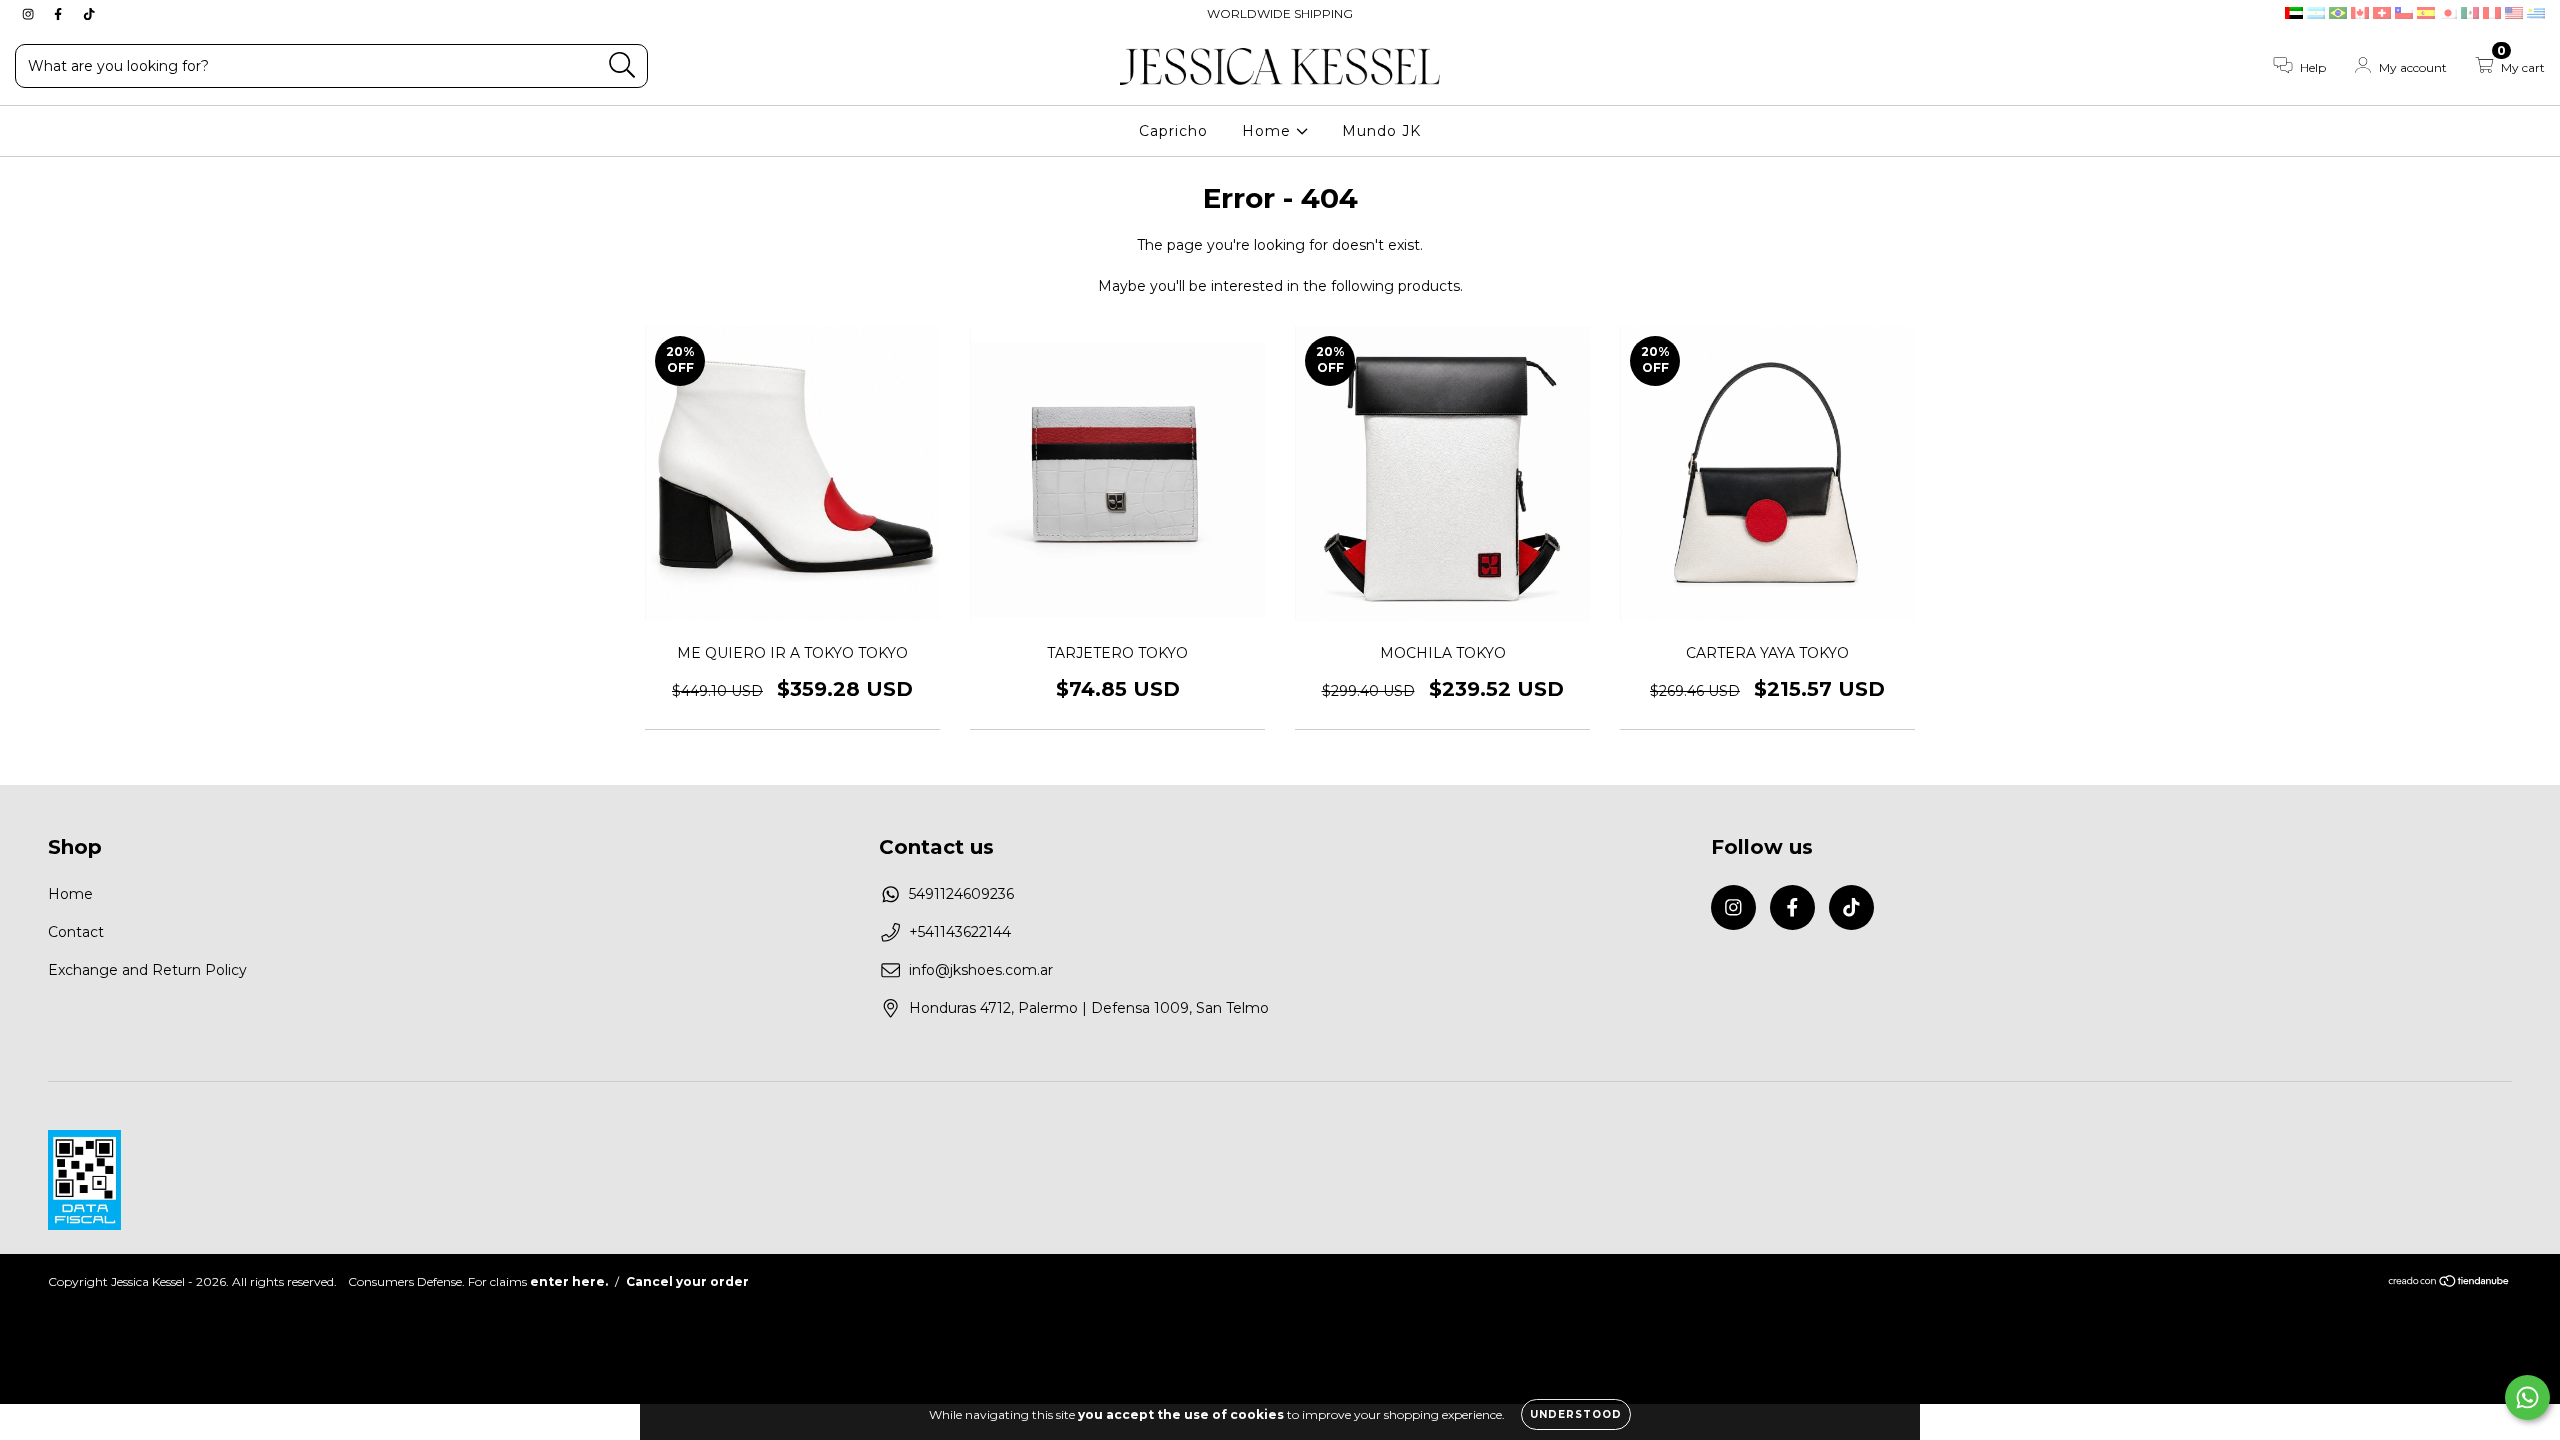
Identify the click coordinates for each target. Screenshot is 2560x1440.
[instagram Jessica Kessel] (30, 14)
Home (1269, 131)
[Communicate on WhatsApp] (2527, 1397)
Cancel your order (687, 1281)
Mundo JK (1381, 131)
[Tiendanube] (2449, 1283)
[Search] (622, 65)
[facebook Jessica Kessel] (60, 14)
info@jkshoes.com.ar (981, 970)
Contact (76, 932)
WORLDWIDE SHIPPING (1280, 13)
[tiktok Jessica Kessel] (89, 14)
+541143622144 (960, 932)
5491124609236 (961, 894)
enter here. (569, 1281)
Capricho (1173, 131)
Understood (1576, 1414)
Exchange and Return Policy (147, 970)
